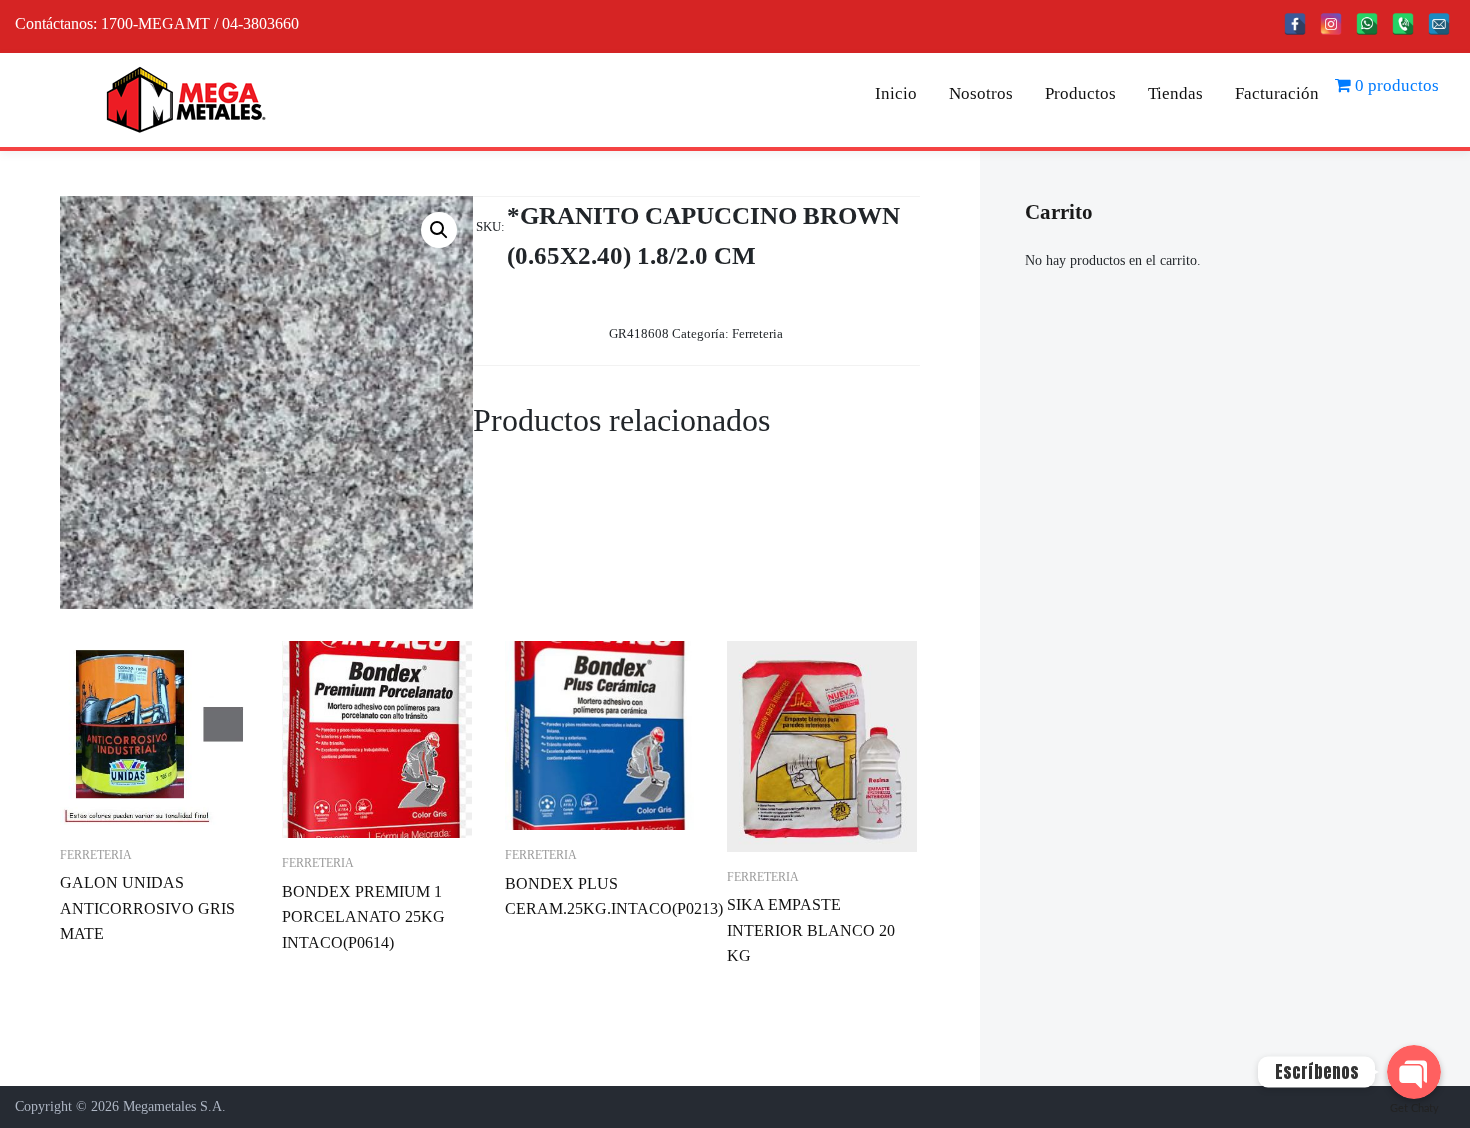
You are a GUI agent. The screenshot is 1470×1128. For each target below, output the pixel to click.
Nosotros (981, 93)
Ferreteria (757, 333)
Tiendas (1175, 93)
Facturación (1277, 93)
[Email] (1439, 24)
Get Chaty (1414, 1108)
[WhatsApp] (1367, 24)
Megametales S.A (172, 1106)
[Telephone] (1403, 24)
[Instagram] (1331, 24)
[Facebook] (1295, 24)
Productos (1080, 93)
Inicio (896, 93)
